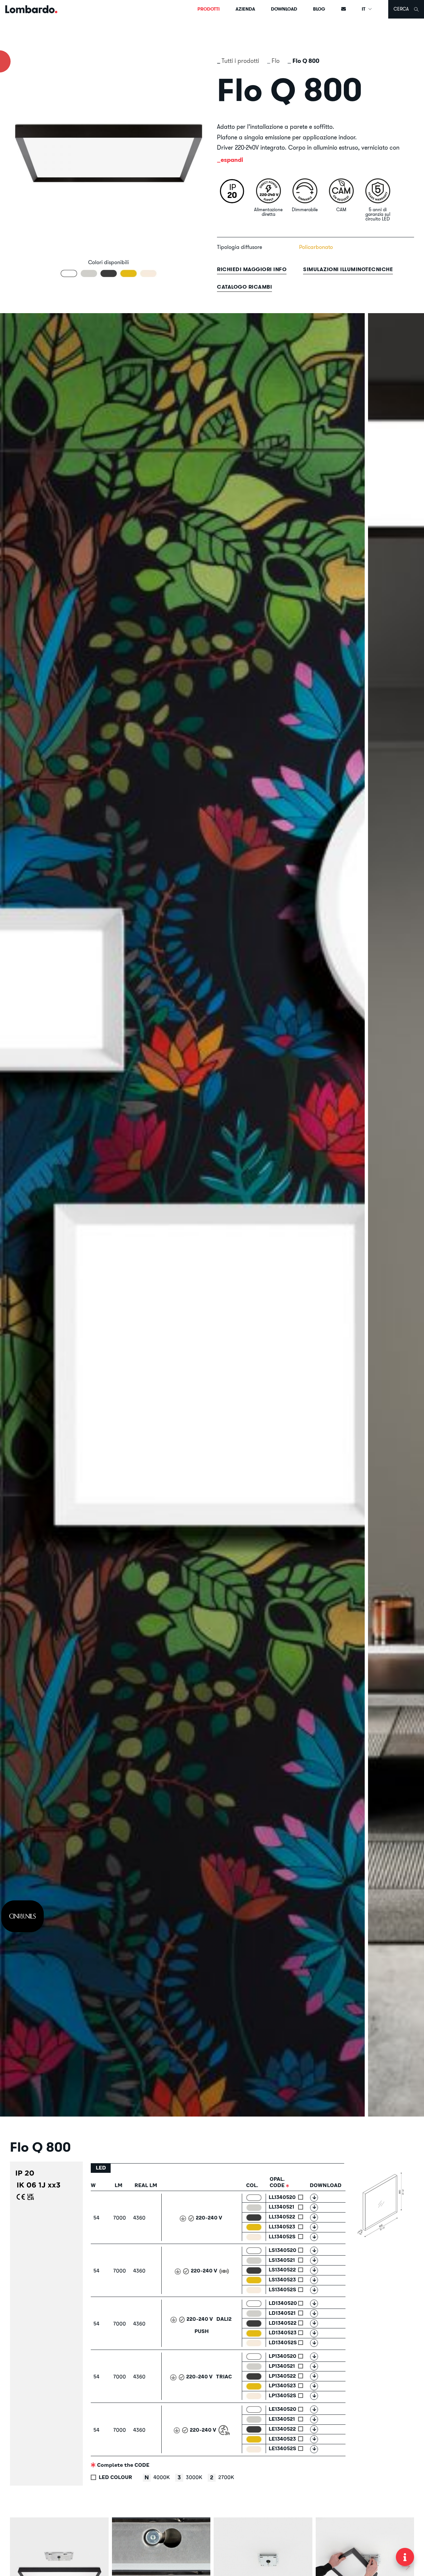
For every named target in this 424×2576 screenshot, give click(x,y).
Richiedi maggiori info (252, 269)
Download (284, 9)
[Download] (314, 2198)
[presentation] (18, 2566)
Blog (319, 9)
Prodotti (209, 9)
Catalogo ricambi (244, 287)
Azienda (245, 9)
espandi (232, 160)
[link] (23, 1916)
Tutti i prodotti (240, 61)
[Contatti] (344, 9)
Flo (276, 61)
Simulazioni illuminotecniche (348, 269)
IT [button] (364, 9)
